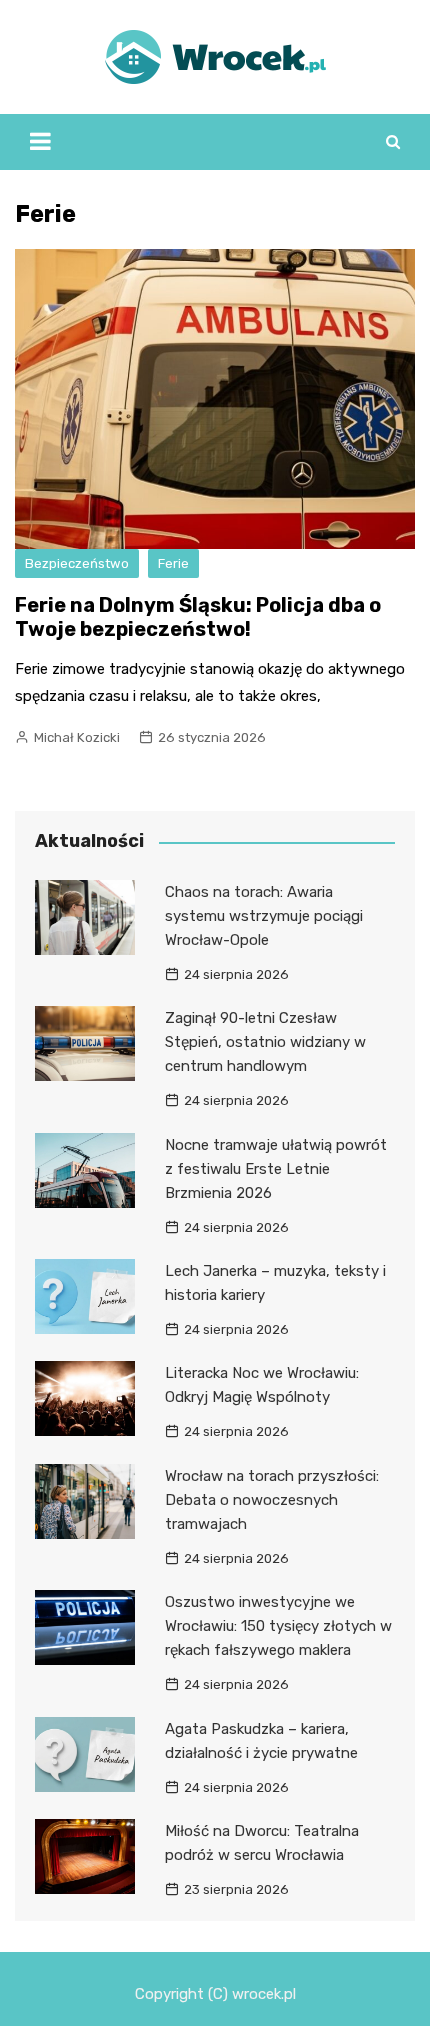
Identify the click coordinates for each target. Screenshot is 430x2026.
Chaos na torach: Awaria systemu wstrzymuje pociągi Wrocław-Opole (264, 916)
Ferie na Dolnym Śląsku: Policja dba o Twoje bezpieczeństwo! (198, 617)
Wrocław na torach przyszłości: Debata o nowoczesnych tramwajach (272, 1500)
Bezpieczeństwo (77, 563)
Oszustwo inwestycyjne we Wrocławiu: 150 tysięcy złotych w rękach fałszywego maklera (278, 1626)
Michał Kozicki (77, 737)
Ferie (173, 563)
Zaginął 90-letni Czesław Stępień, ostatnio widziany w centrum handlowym (265, 1042)
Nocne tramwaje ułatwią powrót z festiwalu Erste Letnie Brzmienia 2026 (276, 1169)
